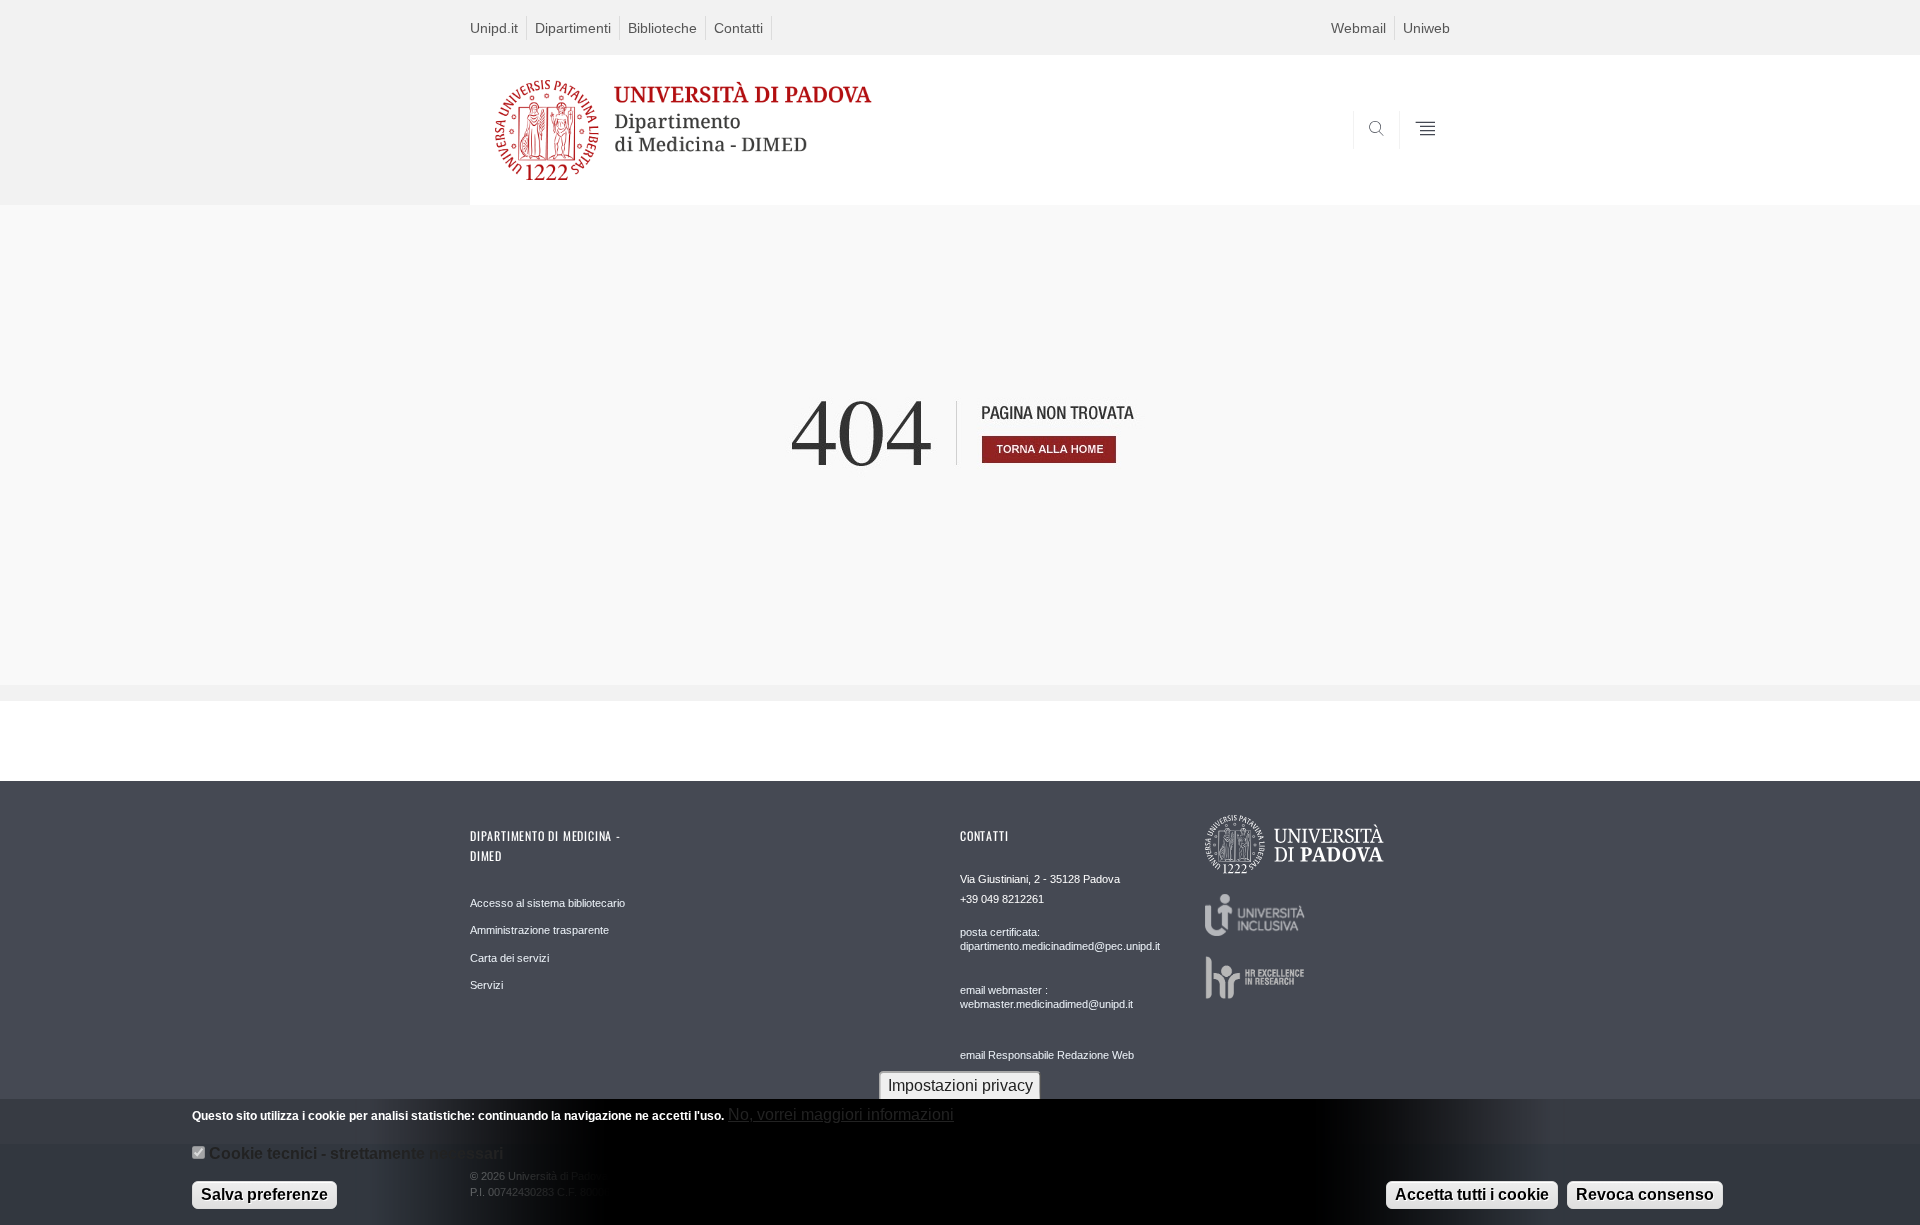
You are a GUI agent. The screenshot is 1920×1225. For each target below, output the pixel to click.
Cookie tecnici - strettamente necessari (356, 1153)
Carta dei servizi (509, 958)
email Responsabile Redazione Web (1047, 1055)
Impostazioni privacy (960, 1085)
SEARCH (1414, 157)
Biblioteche (662, 28)
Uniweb (1426, 28)
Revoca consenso (1645, 1194)
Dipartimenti (573, 28)
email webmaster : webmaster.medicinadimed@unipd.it (1046, 997)
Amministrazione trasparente (539, 930)
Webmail (1358, 28)
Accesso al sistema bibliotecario (547, 903)
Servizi (486, 985)
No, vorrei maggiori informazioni (841, 1114)
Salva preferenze (264, 1194)
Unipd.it (494, 28)
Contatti (738, 28)
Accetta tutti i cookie (1472, 1194)
